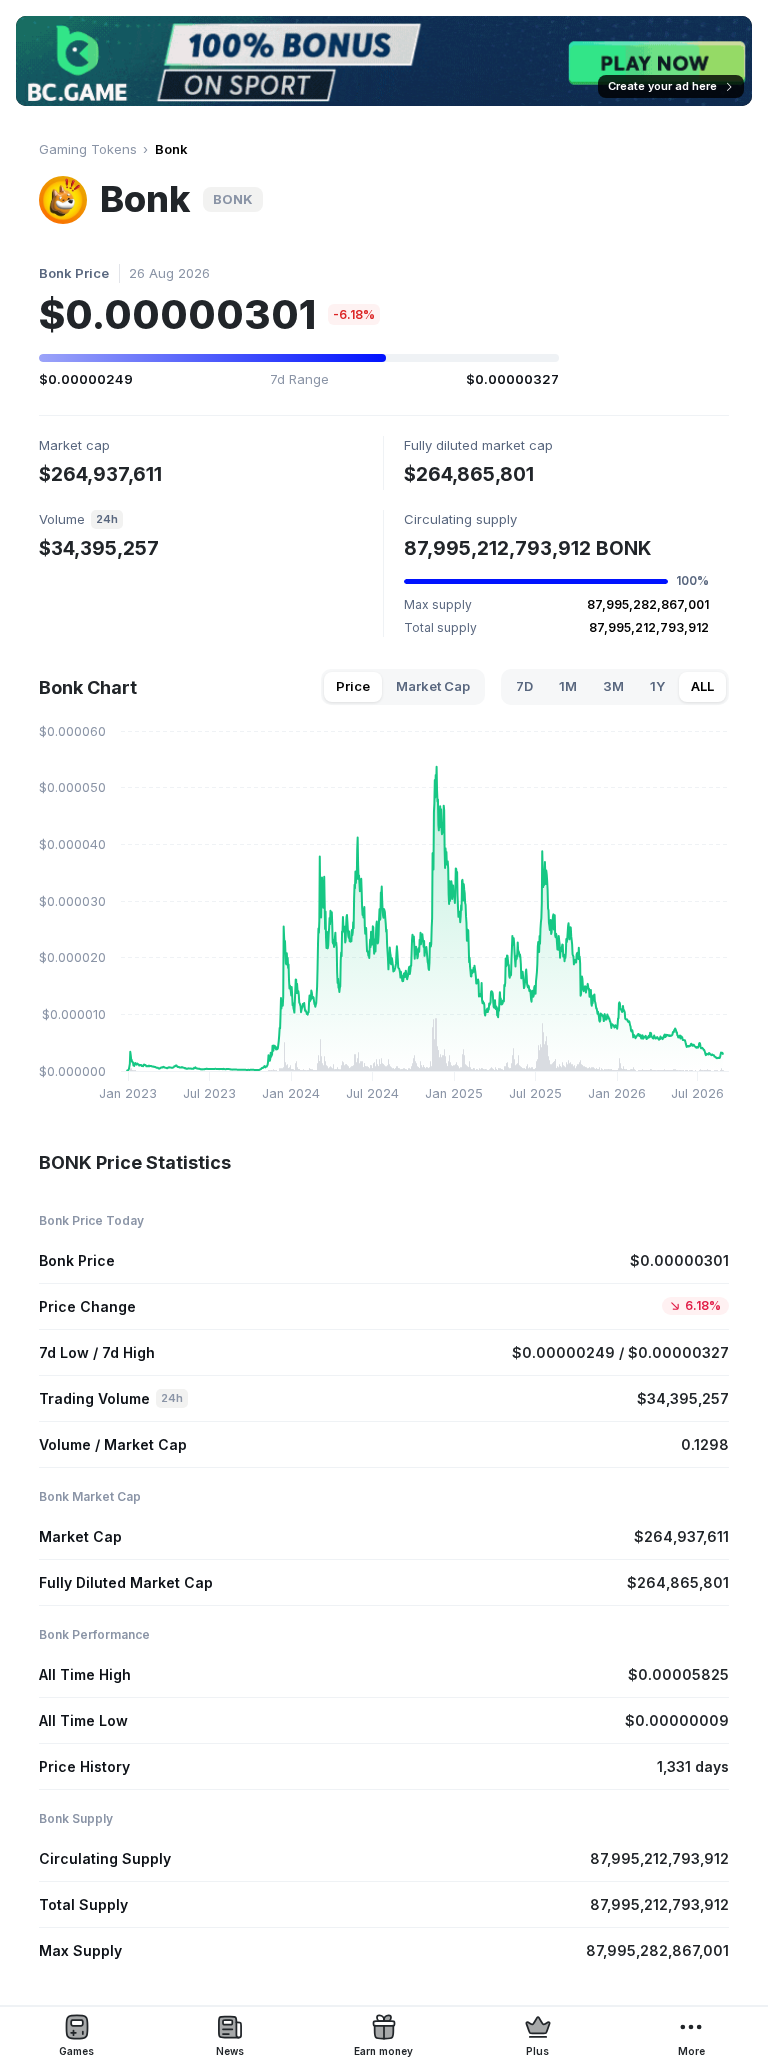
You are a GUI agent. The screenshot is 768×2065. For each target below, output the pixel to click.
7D (524, 686)
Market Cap (433, 686)
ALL (702, 686)
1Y (657, 686)
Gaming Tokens (88, 149)
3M (613, 686)
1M (568, 686)
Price (353, 686)
